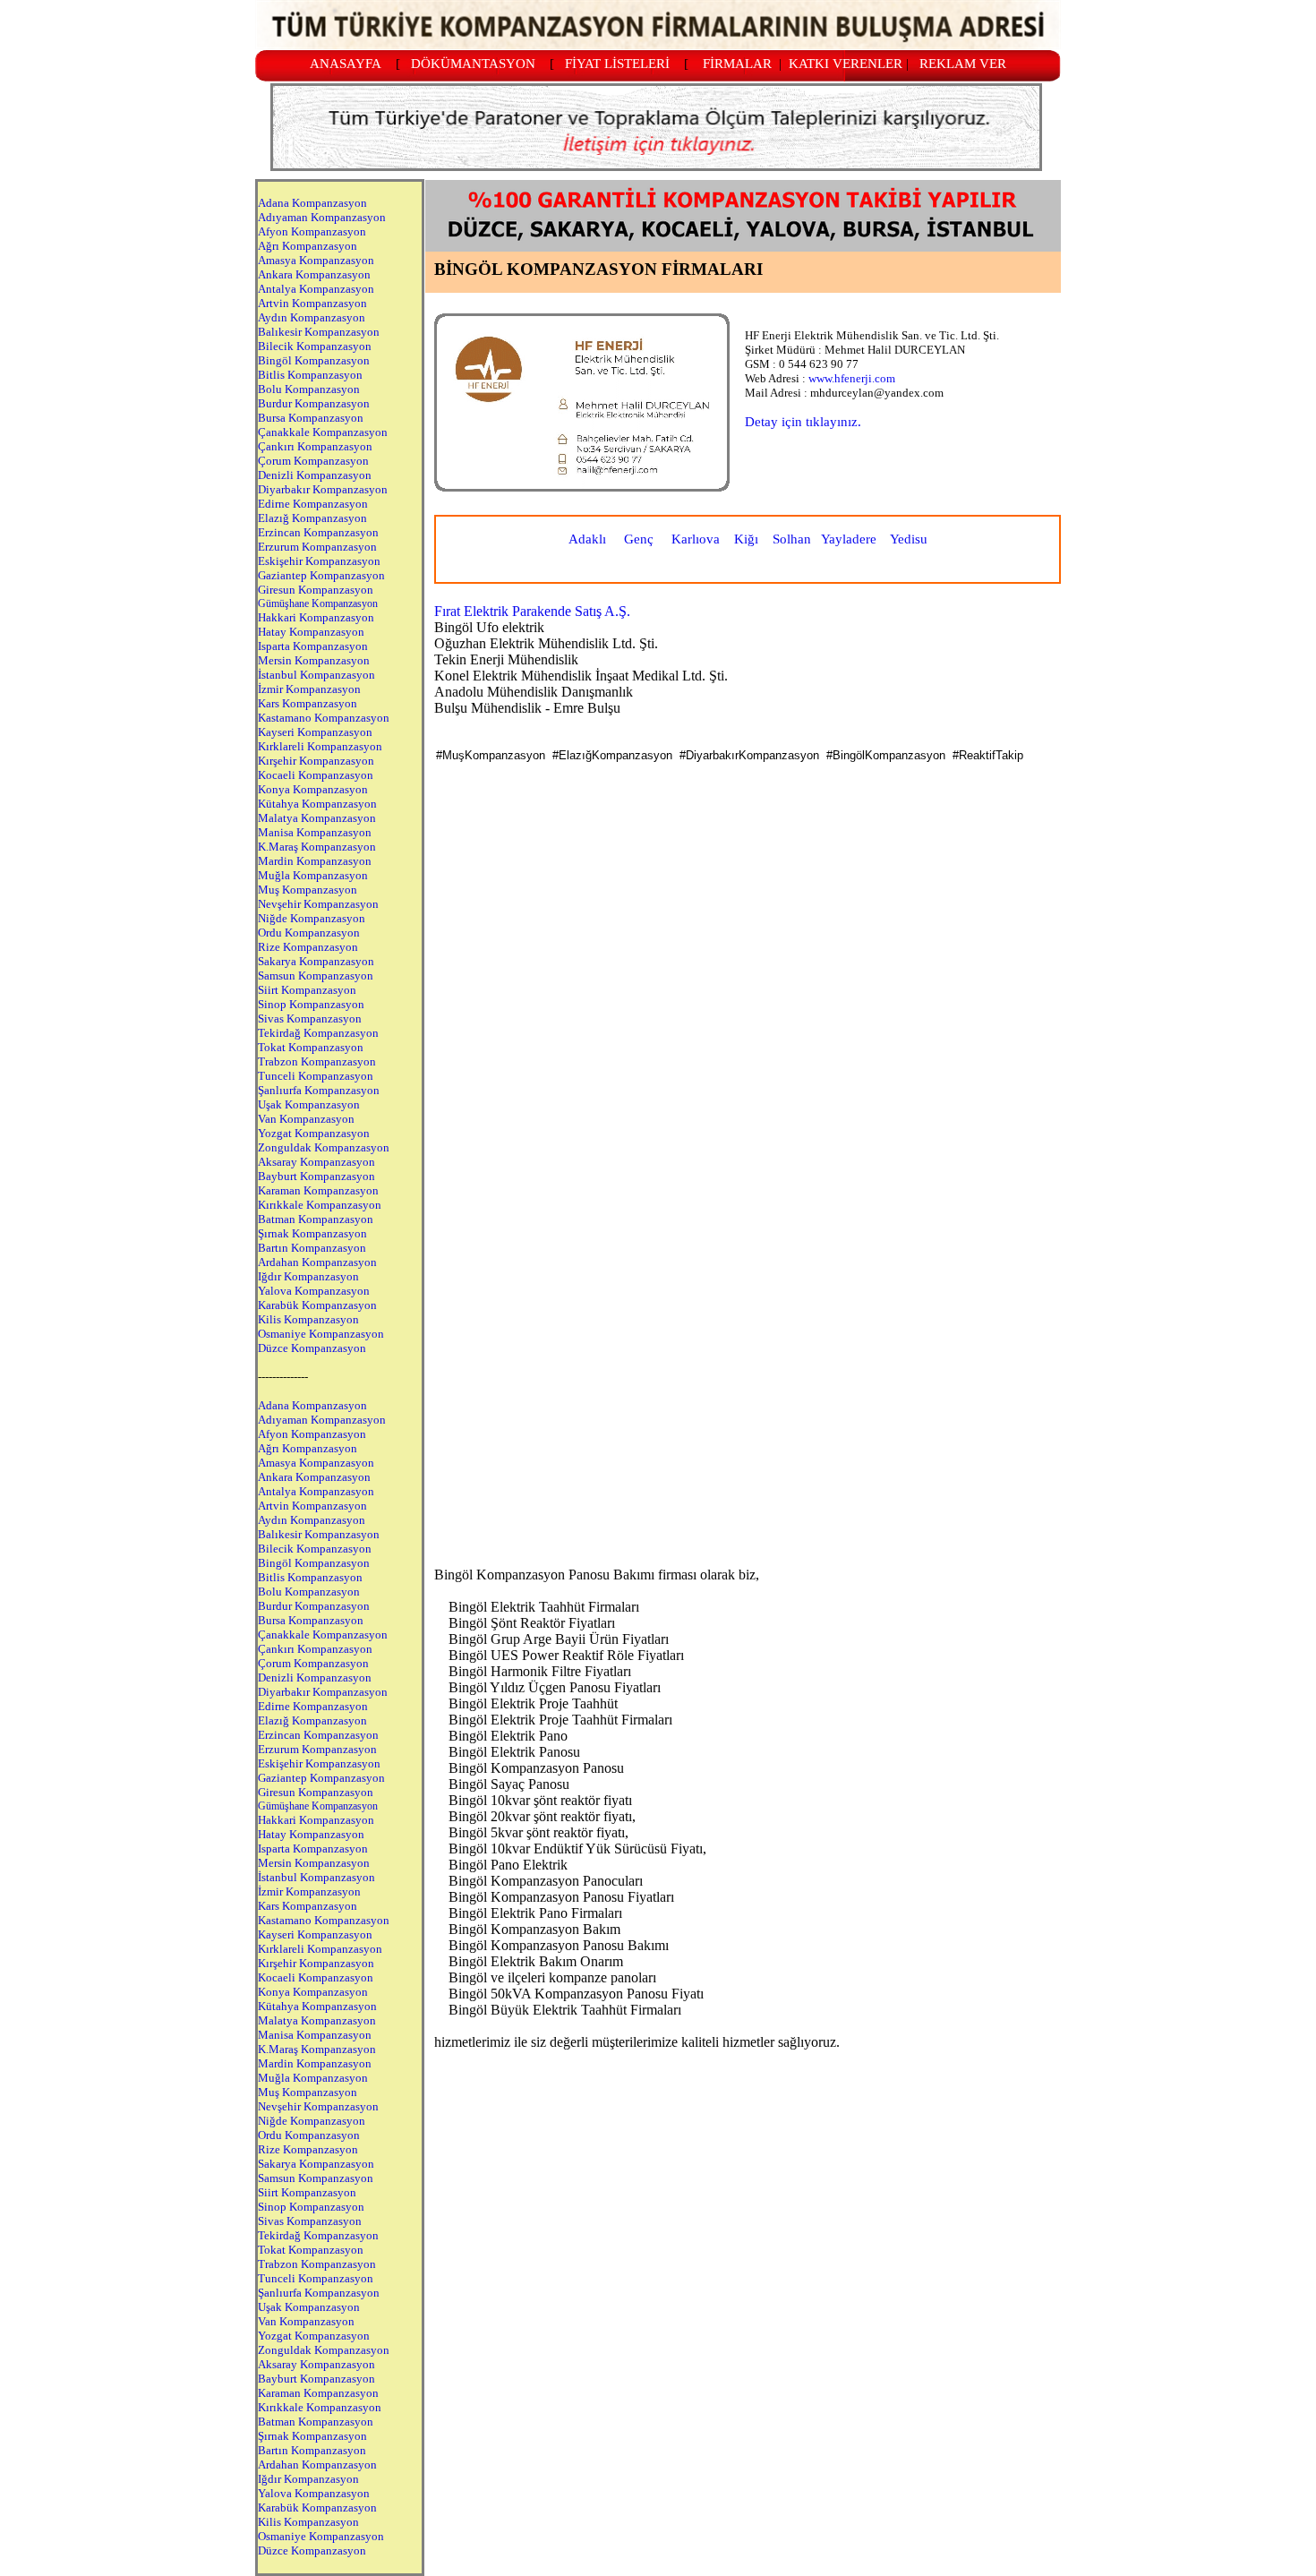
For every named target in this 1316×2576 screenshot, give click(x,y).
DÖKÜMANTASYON (473, 64)
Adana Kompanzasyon (312, 203)
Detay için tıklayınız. (803, 422)
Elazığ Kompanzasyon (312, 518)
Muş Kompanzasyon (308, 890)
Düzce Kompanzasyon (312, 1348)
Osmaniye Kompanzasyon (321, 1334)
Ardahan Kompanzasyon (317, 1262)
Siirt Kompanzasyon (307, 990)
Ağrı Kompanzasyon (308, 246)
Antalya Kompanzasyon (316, 289)
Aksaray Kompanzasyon (316, 1162)
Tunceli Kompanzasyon (316, 1076)
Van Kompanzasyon (306, 1119)
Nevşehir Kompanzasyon (318, 904)
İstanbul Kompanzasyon (316, 675)
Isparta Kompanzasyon (313, 646)
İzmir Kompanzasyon (309, 689)
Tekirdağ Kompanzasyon (318, 1033)
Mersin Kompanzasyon (314, 660)
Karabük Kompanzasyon (317, 1305)
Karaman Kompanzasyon (318, 1190)
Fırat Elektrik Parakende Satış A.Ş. (532, 611)
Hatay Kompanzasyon (311, 632)
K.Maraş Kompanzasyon (317, 847)
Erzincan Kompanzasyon (318, 532)
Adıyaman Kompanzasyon (322, 217)
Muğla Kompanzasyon (313, 875)
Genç (639, 539)
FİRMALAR (737, 64)
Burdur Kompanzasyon (314, 403)
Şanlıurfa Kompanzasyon (319, 1090)
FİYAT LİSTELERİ (617, 64)
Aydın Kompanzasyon (312, 317)
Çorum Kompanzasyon (313, 461)
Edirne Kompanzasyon (313, 504)
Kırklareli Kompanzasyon (320, 746)
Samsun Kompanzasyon (316, 976)
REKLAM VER (963, 64)
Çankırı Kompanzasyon (315, 446)
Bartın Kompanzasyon (312, 1248)
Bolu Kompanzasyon (309, 389)
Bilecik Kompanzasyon (315, 346)
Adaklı (587, 539)
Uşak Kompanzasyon (309, 1104)
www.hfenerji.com (852, 378)
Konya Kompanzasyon (313, 789)
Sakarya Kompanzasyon (316, 961)
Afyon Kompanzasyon (312, 231)
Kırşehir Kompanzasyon (316, 761)
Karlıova (696, 539)
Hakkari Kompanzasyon (316, 617)
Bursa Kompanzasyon (311, 418)
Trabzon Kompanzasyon (317, 1061)
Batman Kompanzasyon (316, 1219)
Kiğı (746, 539)
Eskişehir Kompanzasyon (319, 561)
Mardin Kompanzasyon (315, 861)
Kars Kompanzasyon (308, 703)
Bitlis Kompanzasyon (310, 375)
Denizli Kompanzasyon (315, 475)
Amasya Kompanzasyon (316, 260)
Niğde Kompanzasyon (312, 918)
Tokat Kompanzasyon (311, 1047)
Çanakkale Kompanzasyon (323, 432)
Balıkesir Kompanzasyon (319, 332)
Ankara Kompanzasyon (314, 274)
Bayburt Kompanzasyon (316, 1176)
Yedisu (909, 539)
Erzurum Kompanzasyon (317, 547)
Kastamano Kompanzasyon (324, 718)
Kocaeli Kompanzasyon (316, 775)
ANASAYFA (346, 64)
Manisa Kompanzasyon (315, 832)
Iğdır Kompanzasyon (308, 1276)
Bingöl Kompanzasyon (314, 360)
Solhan (792, 539)
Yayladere (849, 539)
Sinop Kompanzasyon (311, 1004)
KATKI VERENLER (846, 64)
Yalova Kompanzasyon (314, 1291)
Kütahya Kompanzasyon (317, 804)
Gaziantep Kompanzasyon (321, 575)
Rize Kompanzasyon (308, 947)
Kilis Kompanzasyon (308, 1319)
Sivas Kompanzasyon (310, 1018)
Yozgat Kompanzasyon (314, 1133)
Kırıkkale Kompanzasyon (320, 1205)
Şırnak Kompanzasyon (312, 1233)
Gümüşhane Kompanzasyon (318, 603)
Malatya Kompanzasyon (317, 818)
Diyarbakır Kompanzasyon (323, 489)
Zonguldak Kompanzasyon (324, 1147)
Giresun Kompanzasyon (316, 590)
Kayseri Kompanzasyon (315, 732)
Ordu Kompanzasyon (309, 933)
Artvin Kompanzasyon (312, 303)
